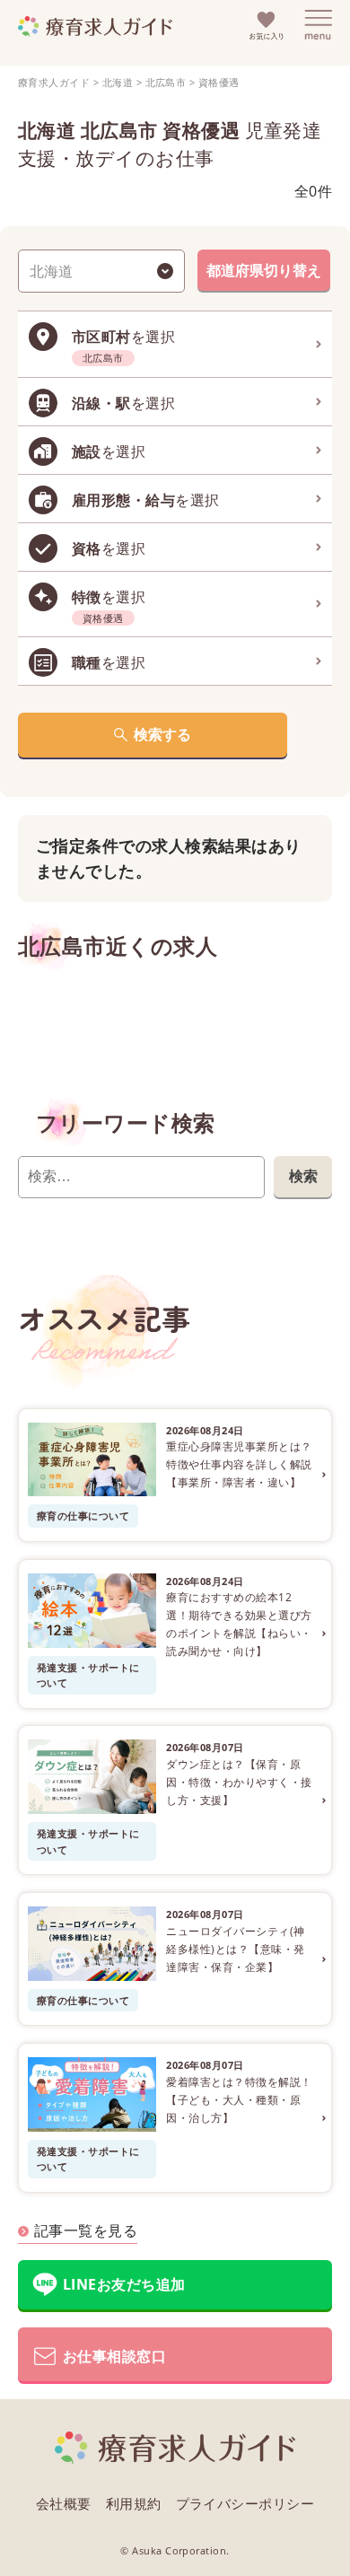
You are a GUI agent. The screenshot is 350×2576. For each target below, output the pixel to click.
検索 (303, 1176)
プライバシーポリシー (245, 2503)
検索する (162, 734)
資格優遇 (219, 82)
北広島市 (166, 82)
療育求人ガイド (54, 82)
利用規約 (134, 2503)
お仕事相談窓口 (114, 2356)
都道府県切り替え (264, 270)
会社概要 (64, 2503)
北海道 (118, 82)
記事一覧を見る (86, 2230)
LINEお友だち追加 (124, 2284)
